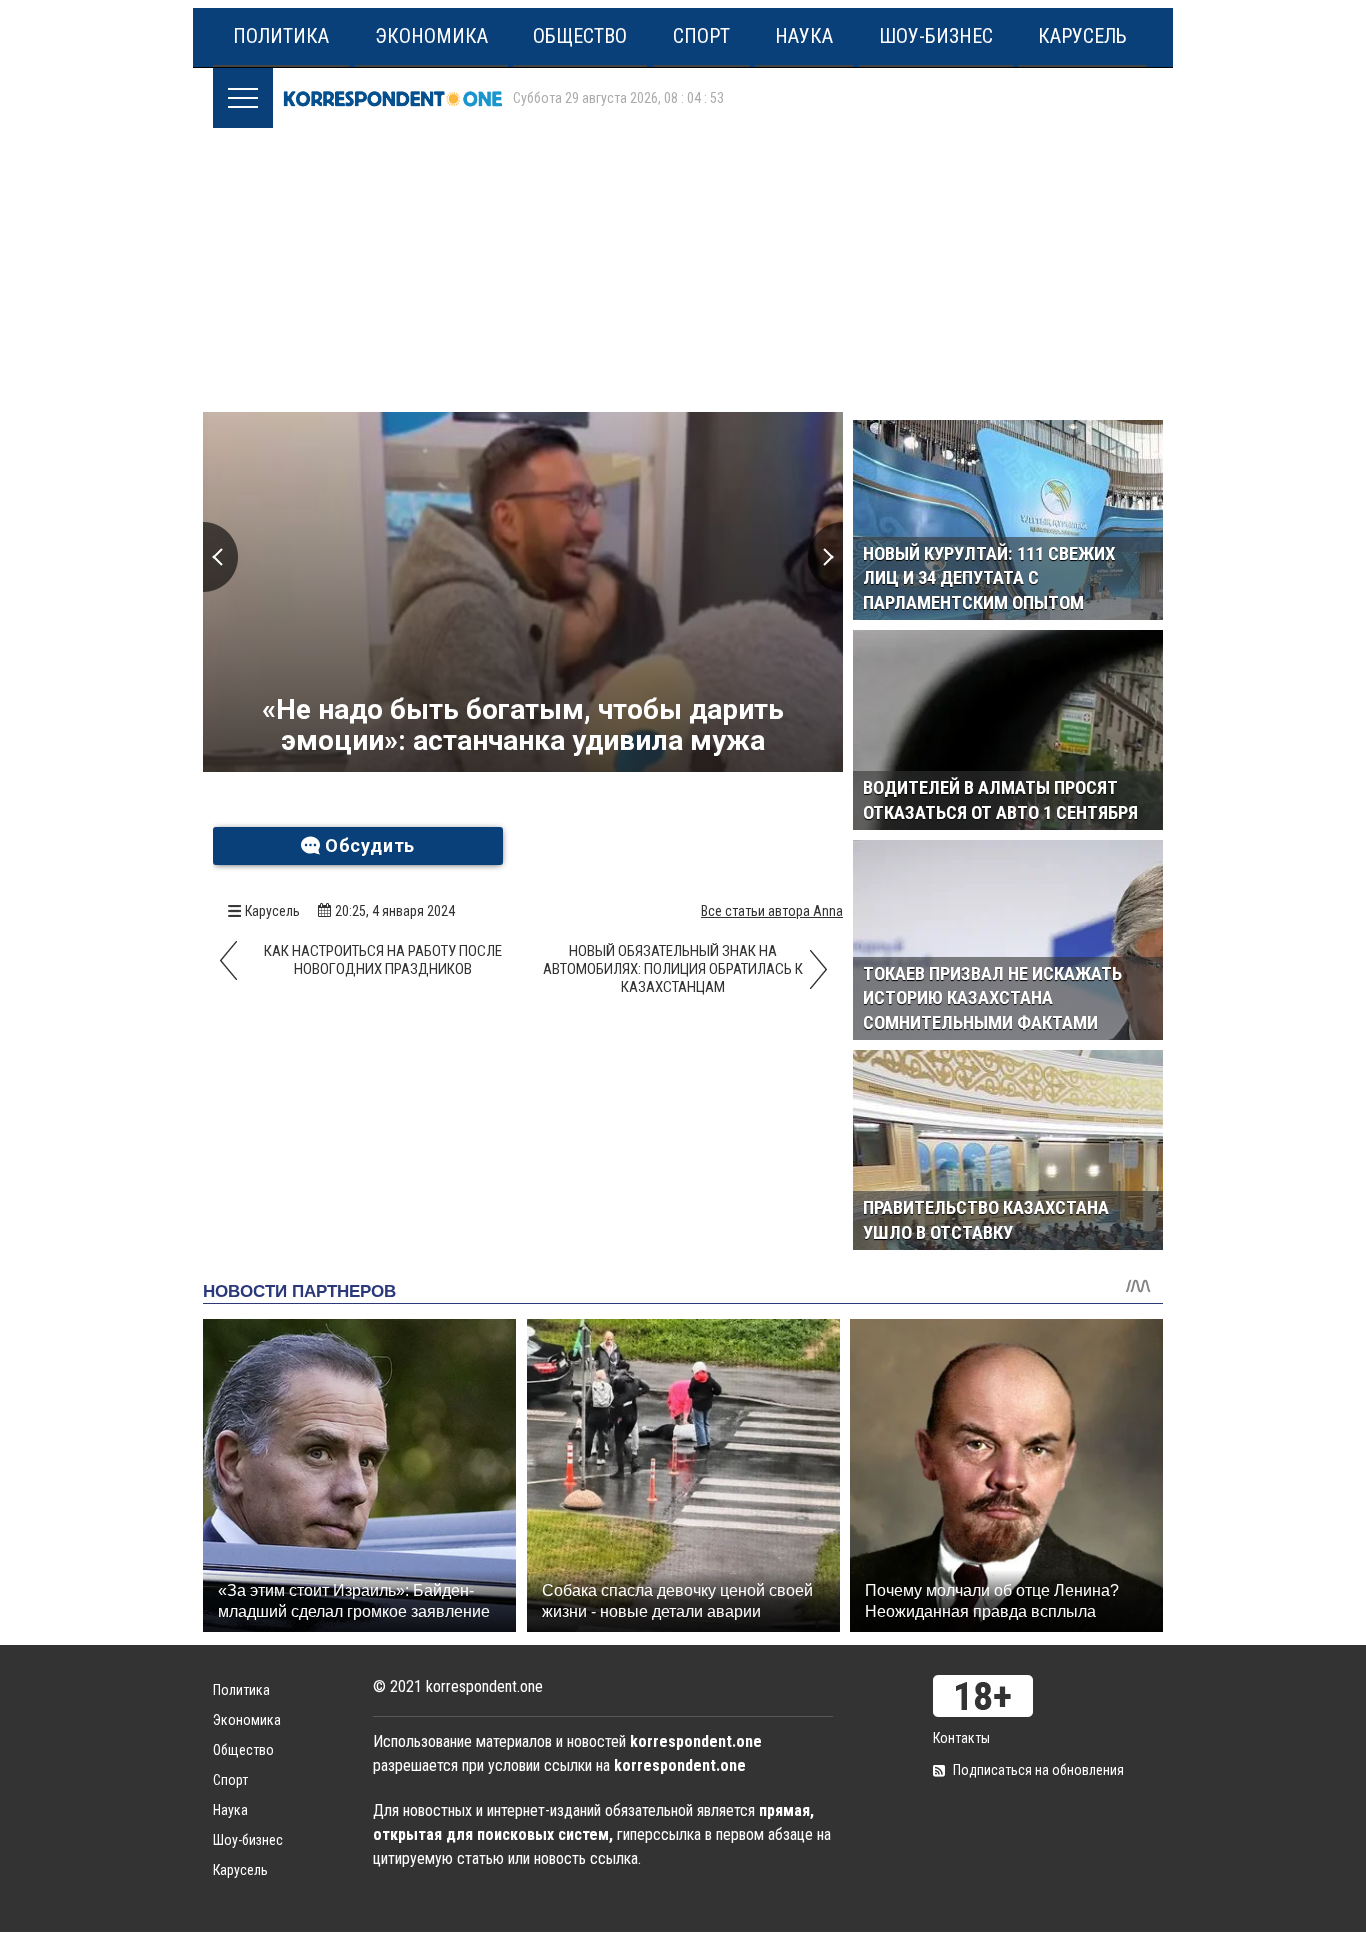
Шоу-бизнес (936, 36)
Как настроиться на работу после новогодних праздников (383, 960)
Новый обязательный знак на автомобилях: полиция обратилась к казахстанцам (673, 969)
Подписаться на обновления (1038, 1770)
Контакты (961, 1738)
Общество (580, 36)
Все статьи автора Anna (772, 911)
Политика (281, 36)
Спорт (701, 36)
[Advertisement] (688, 263)
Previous (220, 557)
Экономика (431, 36)
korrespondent (393, 98)
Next (825, 557)
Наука (804, 36)
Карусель (1082, 36)
